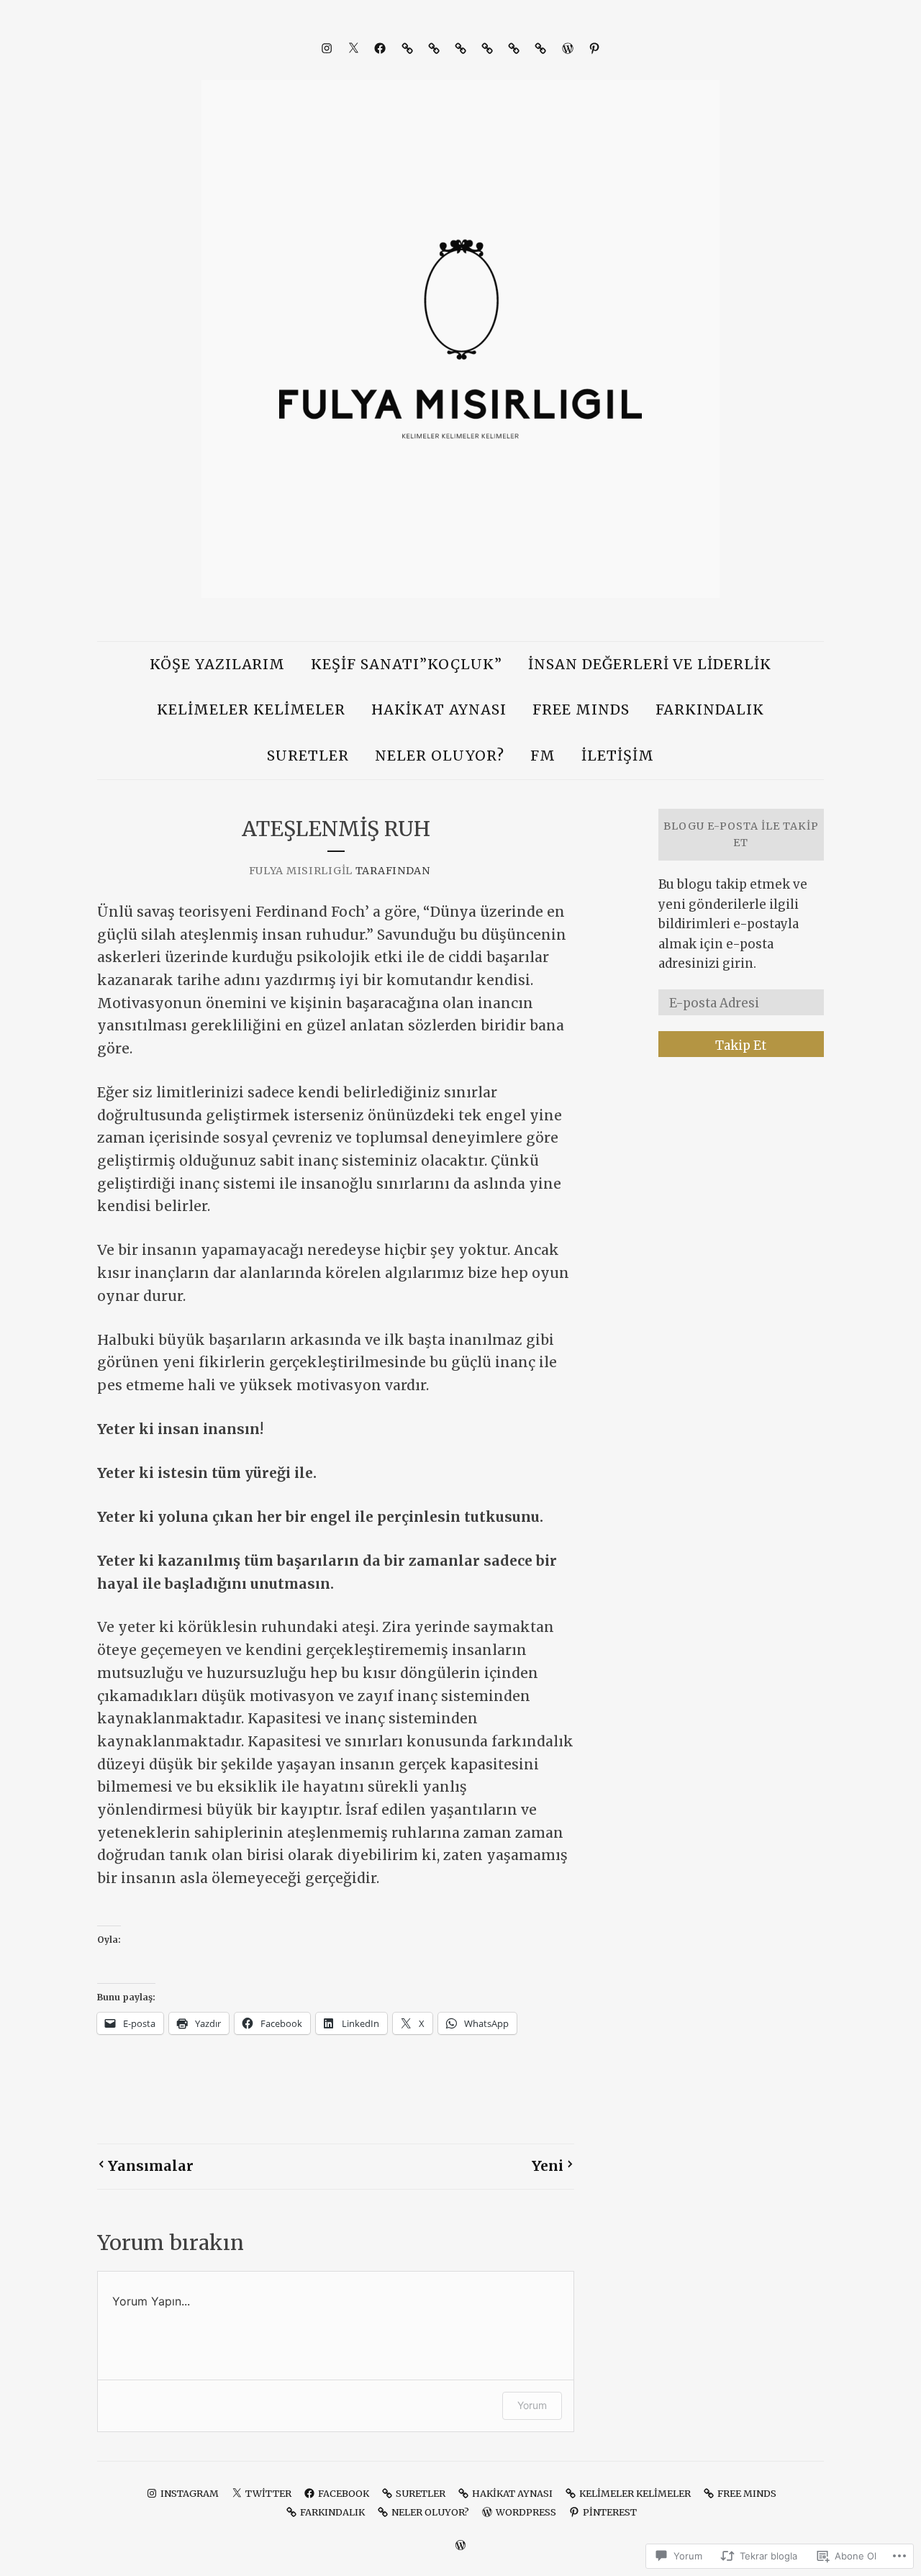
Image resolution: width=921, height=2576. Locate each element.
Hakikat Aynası (439, 709)
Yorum (532, 2405)
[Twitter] (353, 48)
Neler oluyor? (440, 756)
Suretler (308, 756)
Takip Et (741, 1046)
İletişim (618, 756)
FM (543, 756)
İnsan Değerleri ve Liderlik (650, 664)
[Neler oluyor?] (540, 48)
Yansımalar (151, 2166)
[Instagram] (327, 48)
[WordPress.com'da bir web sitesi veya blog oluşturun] (460, 2545)
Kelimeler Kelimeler (251, 709)
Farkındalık (710, 709)
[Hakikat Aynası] (434, 48)
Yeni (548, 2166)
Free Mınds (581, 709)
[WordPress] (568, 48)
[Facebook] (380, 48)
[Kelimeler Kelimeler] (460, 48)
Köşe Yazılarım (218, 664)
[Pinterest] (594, 48)
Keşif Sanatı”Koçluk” (407, 664)
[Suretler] (407, 48)
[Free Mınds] (487, 48)
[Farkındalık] (514, 48)
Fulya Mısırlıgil (301, 871)
